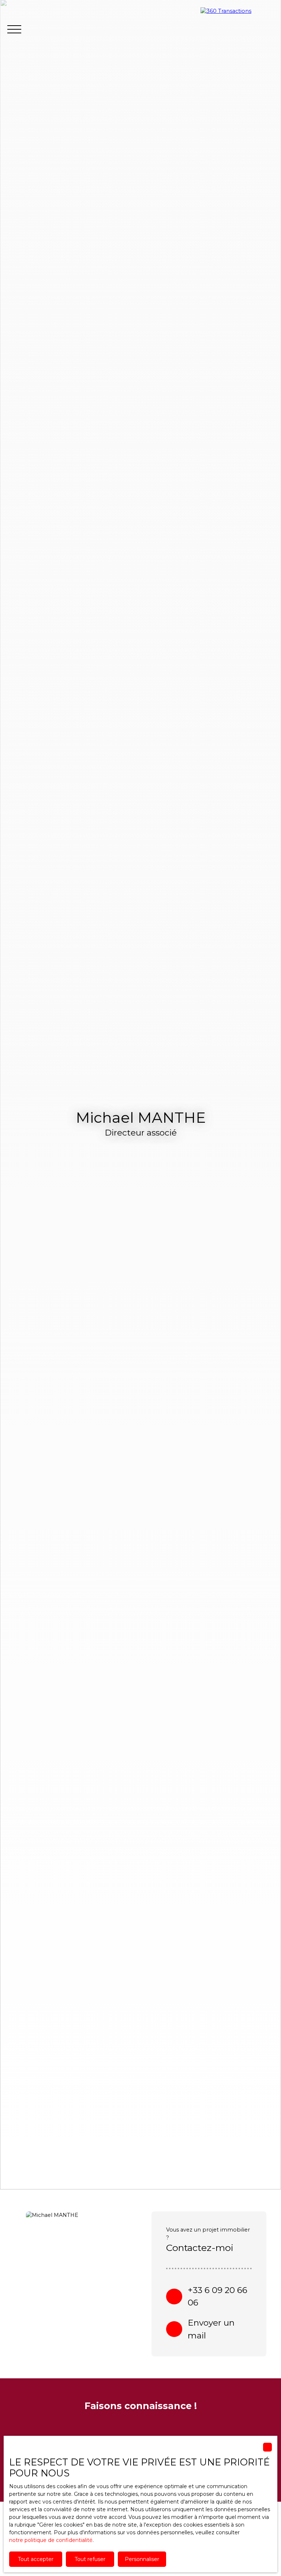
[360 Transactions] (237, 29)
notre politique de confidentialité (51, 2540)
